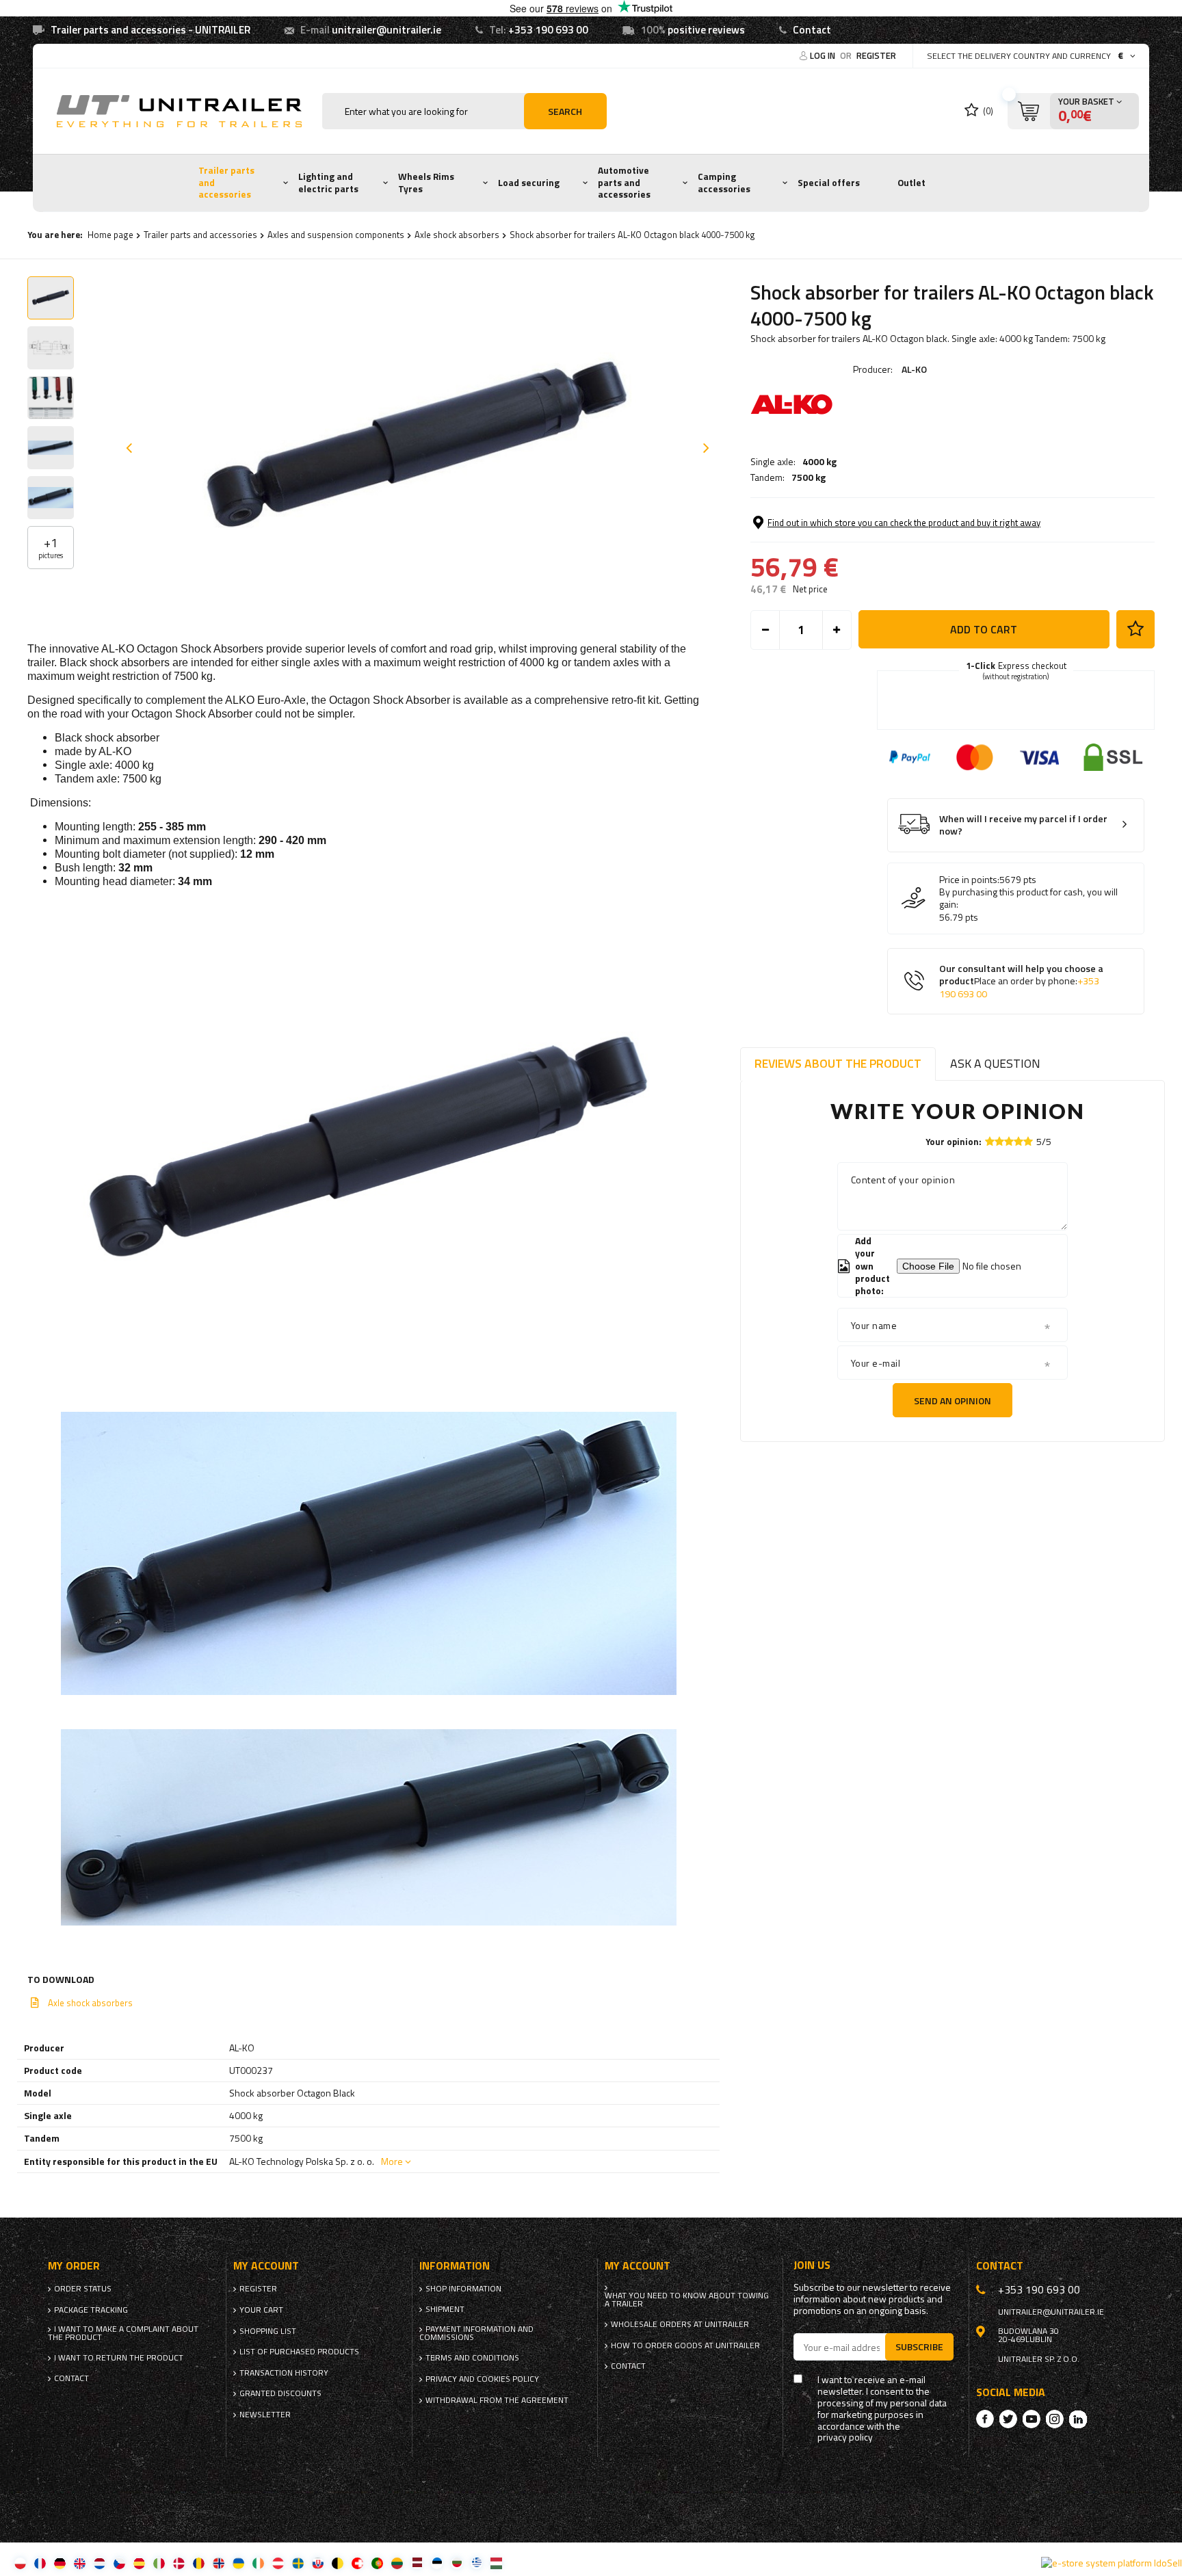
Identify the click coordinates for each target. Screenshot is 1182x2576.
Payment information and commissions (476, 2333)
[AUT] (278, 2563)
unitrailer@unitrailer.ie (386, 30)
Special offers (829, 183)
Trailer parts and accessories (226, 182)
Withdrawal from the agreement (497, 2400)
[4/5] (1019, 1141)
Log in (824, 55)
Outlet (911, 183)
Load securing (529, 183)
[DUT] (100, 2563)
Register (876, 55)
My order (74, 2266)
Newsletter (265, 2415)
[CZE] (119, 2563)
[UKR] (238, 2563)
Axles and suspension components (336, 235)
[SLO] (318, 2563)
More (392, 2161)
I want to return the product (119, 2358)
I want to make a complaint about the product (123, 2333)
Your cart (261, 2310)
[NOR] (219, 2563)
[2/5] (999, 1141)
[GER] (60, 2563)
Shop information (463, 2289)
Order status (83, 2289)
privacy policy (845, 2437)
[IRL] (258, 2563)
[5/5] (1028, 1141)
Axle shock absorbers (457, 235)
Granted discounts (280, 2393)
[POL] (20, 2563)
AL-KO (914, 369)
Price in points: (969, 880)
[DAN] (179, 2563)
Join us (812, 2265)
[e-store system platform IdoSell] (1112, 2563)
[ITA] (159, 2563)
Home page (110, 235)
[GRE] (476, 2563)
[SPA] (139, 2563)
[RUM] (199, 2563)
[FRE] (40, 2563)
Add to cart (984, 629)
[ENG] (80, 2563)
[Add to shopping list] (1135, 629)
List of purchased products (299, 2352)
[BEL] (338, 2563)
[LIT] (397, 2563)
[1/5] (990, 1141)
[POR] (377, 2563)
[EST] (437, 2563)
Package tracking (91, 2310)
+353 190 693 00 (548, 30)
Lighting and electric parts (328, 183)
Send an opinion (953, 1401)
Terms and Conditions (472, 2358)
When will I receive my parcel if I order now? (1023, 825)
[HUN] (496, 2563)
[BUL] (457, 2563)
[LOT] (417, 2563)
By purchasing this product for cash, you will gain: (1028, 898)
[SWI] (357, 2563)
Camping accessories (724, 183)
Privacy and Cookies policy (482, 2379)
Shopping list (268, 2331)
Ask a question (995, 1063)
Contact (812, 30)
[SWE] (298, 2563)
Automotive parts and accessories (624, 182)
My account (266, 2266)
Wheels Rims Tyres (426, 183)
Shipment (445, 2309)
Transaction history (284, 2373)
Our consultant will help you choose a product (1021, 982)
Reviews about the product (838, 1063)
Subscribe (919, 2347)
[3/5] (1009, 1141)
